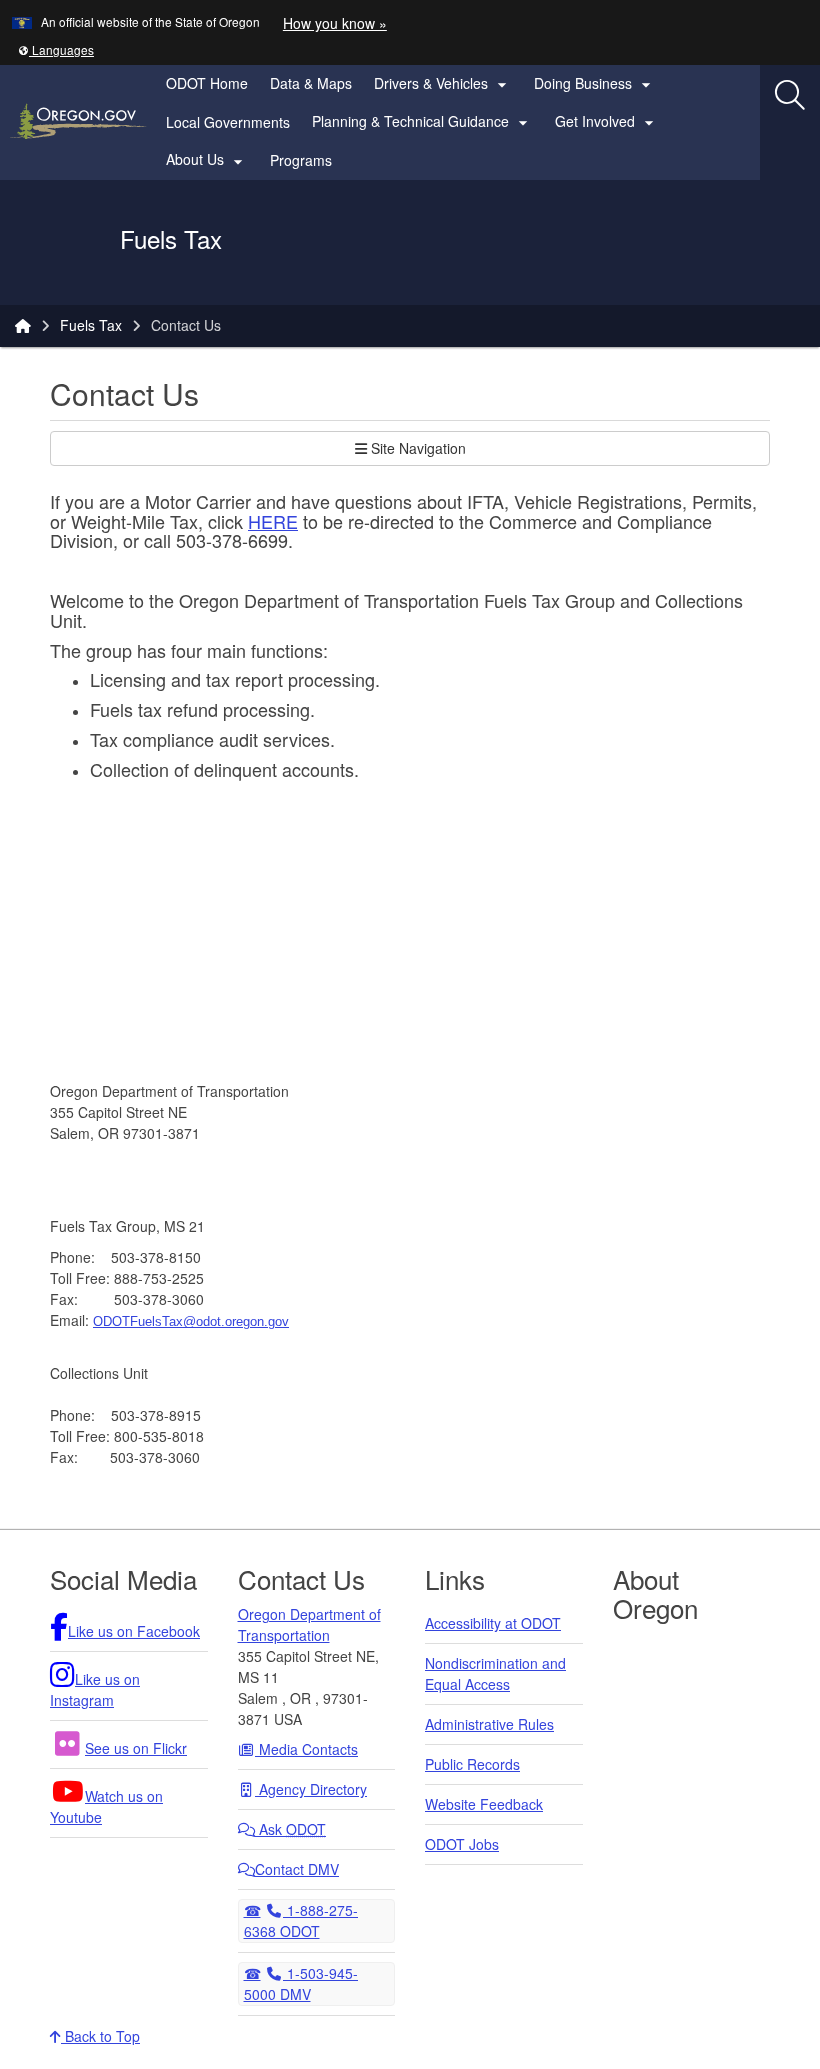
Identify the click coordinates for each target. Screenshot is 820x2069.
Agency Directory (311, 1789)
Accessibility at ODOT (493, 1623)
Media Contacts (306, 1749)
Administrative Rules (489, 1724)
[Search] (790, 95)
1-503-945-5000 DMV (301, 1983)
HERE (273, 521)
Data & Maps (311, 83)
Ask (290, 1829)
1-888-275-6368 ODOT (301, 1920)
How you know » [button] (335, 23)
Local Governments (228, 122)
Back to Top (100, 2036)
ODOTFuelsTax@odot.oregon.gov (191, 1321)
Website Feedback (484, 1804)
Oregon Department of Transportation (309, 1624)
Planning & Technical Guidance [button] (422, 122)
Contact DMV (297, 1869)
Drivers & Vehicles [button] (443, 84)
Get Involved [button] (607, 122)
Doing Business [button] (595, 84)
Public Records (472, 1764)
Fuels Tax (91, 325)
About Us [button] (207, 160)
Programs (301, 160)
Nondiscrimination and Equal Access (495, 1673)
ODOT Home (207, 83)
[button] (56, 49)
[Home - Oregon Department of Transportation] (23, 325)
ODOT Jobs (462, 1844)
